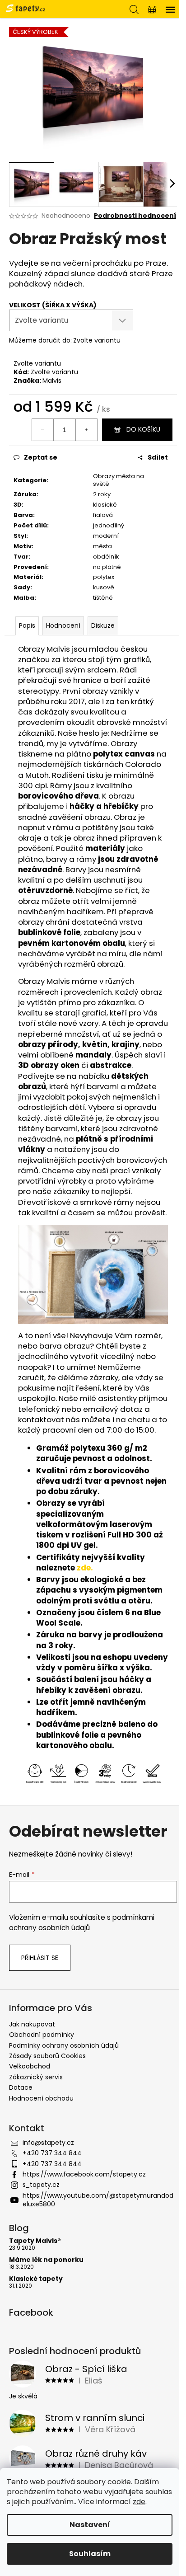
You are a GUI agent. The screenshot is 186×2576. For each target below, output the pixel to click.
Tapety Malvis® (35, 2241)
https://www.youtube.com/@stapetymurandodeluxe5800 (98, 2200)
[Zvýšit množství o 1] (86, 430)
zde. (85, 1568)
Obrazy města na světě (119, 480)
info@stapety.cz (48, 2143)
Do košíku (143, 429)
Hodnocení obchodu (41, 2098)
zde (139, 2502)
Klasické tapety (36, 2279)
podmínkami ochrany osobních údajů (82, 1922)
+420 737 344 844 (52, 2153)
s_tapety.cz (41, 2185)
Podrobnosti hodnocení (135, 216)
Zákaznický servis (36, 2077)
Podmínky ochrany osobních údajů (64, 2045)
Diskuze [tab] (103, 625)
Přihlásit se (40, 1958)
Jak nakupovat (32, 2024)
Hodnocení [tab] (63, 625)
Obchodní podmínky (42, 2035)
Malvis (52, 381)
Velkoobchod (30, 2066)
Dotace (21, 2087)
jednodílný (109, 525)
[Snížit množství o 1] (43, 430)
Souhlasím (90, 2554)
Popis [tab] (27, 625)
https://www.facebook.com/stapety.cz (84, 2174)
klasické (105, 505)
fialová (103, 515)
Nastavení (90, 2525)
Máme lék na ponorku (46, 2260)
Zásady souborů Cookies (47, 2056)
